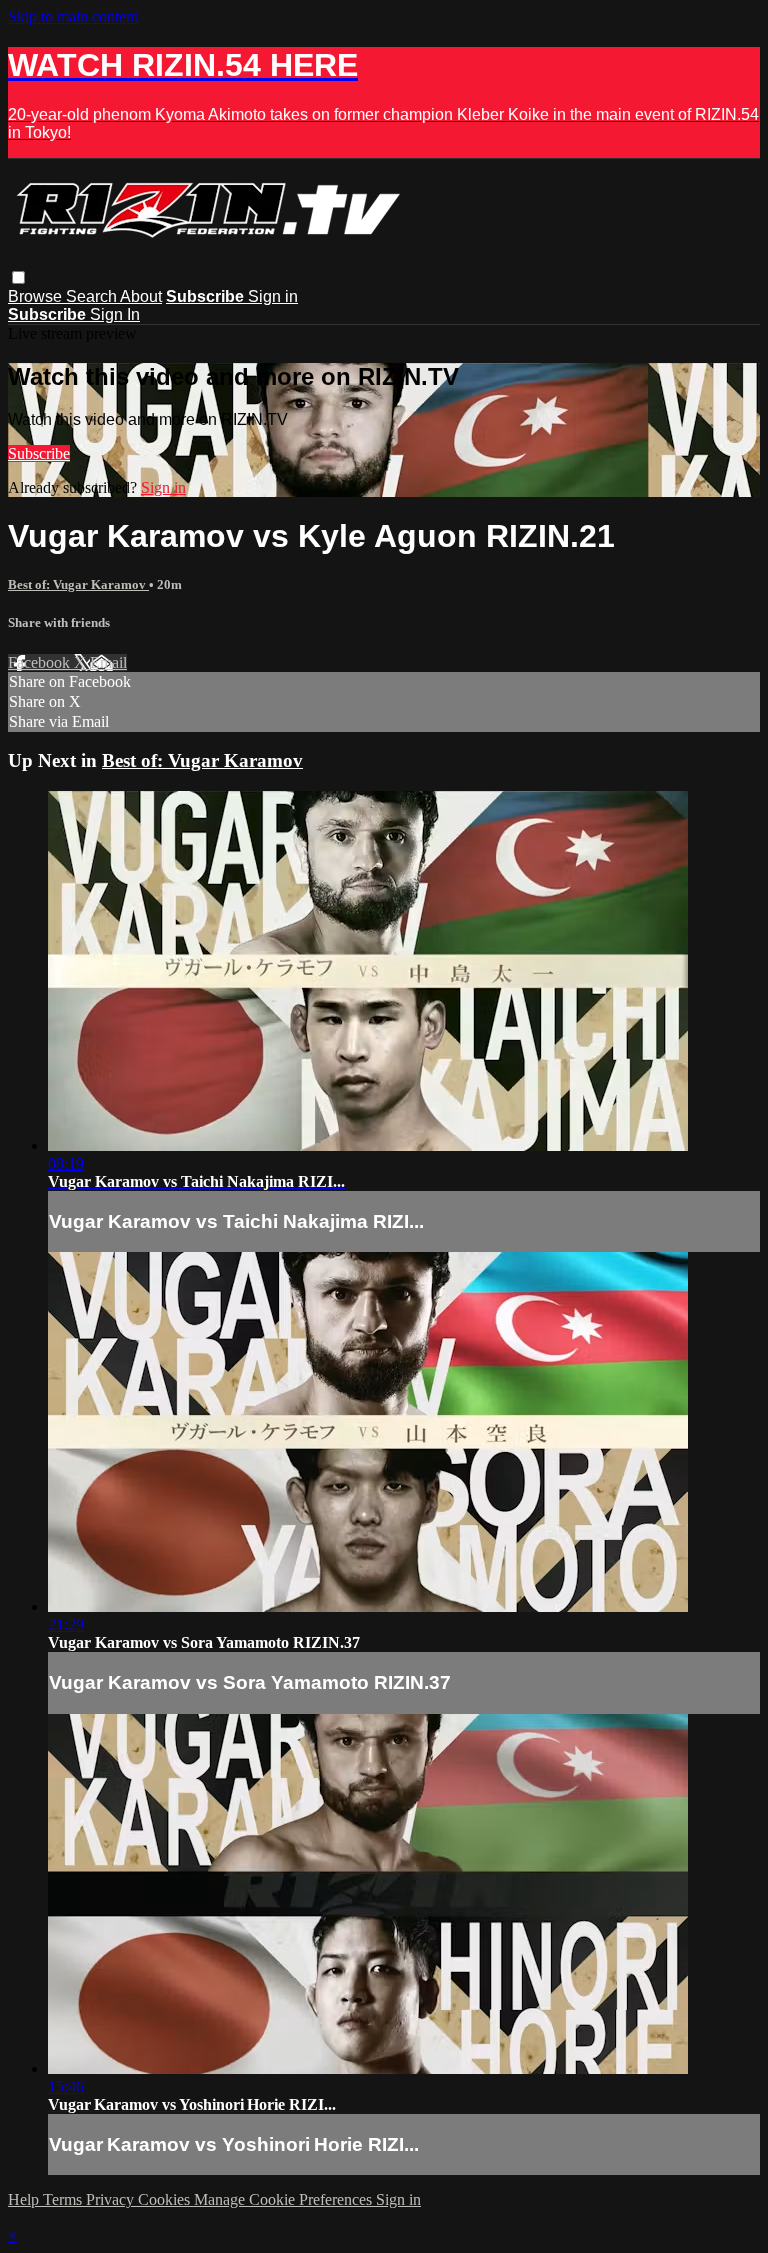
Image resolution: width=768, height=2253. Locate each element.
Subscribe (39, 453)
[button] (18, 277)
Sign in (273, 296)
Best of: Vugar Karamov (78, 584)
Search (93, 296)
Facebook (41, 662)
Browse (37, 296)
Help (25, 2199)
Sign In (115, 314)
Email (108, 662)
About (141, 296)
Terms (64, 2199)
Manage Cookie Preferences (285, 2199)
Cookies (166, 2199)
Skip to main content (73, 16)
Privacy (112, 2199)
